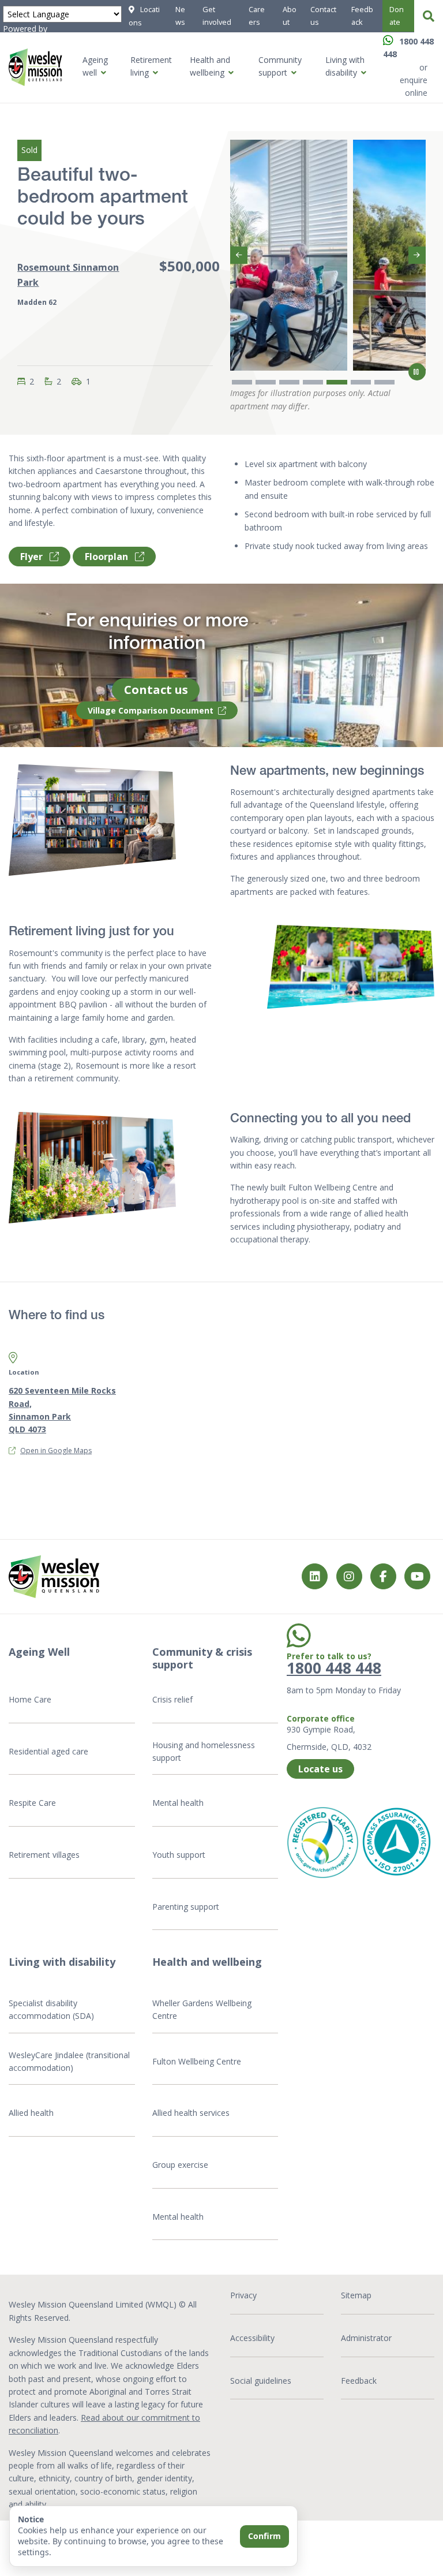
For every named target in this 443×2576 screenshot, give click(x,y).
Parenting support (186, 1907)
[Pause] (417, 372)
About (290, 16)
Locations (144, 16)
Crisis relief (172, 1699)
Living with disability (345, 66)
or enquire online (414, 80)
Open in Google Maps (56, 1451)
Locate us (320, 1769)
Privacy (243, 2295)
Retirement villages (44, 1855)
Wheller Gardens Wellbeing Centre (202, 2009)
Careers (257, 16)
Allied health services (191, 2113)
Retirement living (151, 66)
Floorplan (108, 557)
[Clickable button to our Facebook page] (349, 1576)
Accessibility (252, 2338)
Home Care (30, 1699)
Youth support (179, 1855)
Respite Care (32, 1803)
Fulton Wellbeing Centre (198, 2061)
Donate (397, 16)
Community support (280, 66)
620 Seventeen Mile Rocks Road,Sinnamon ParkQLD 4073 (62, 1410)
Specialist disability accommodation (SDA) (51, 2009)
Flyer (33, 557)
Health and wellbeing (210, 66)
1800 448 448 (334, 1668)
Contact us (323, 16)
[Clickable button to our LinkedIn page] (315, 1576)
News (180, 16)
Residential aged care (48, 1751)
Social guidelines (261, 2381)
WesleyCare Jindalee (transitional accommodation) (69, 2061)
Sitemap (356, 2295)
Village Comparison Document (151, 710)
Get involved (217, 16)
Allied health (31, 2113)
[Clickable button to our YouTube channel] (417, 1576)
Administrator (366, 2338)
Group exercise (180, 2165)
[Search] (429, 16)
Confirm (264, 2536)
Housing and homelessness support (204, 1751)
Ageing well (95, 66)
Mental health (178, 1803)
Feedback (362, 16)
